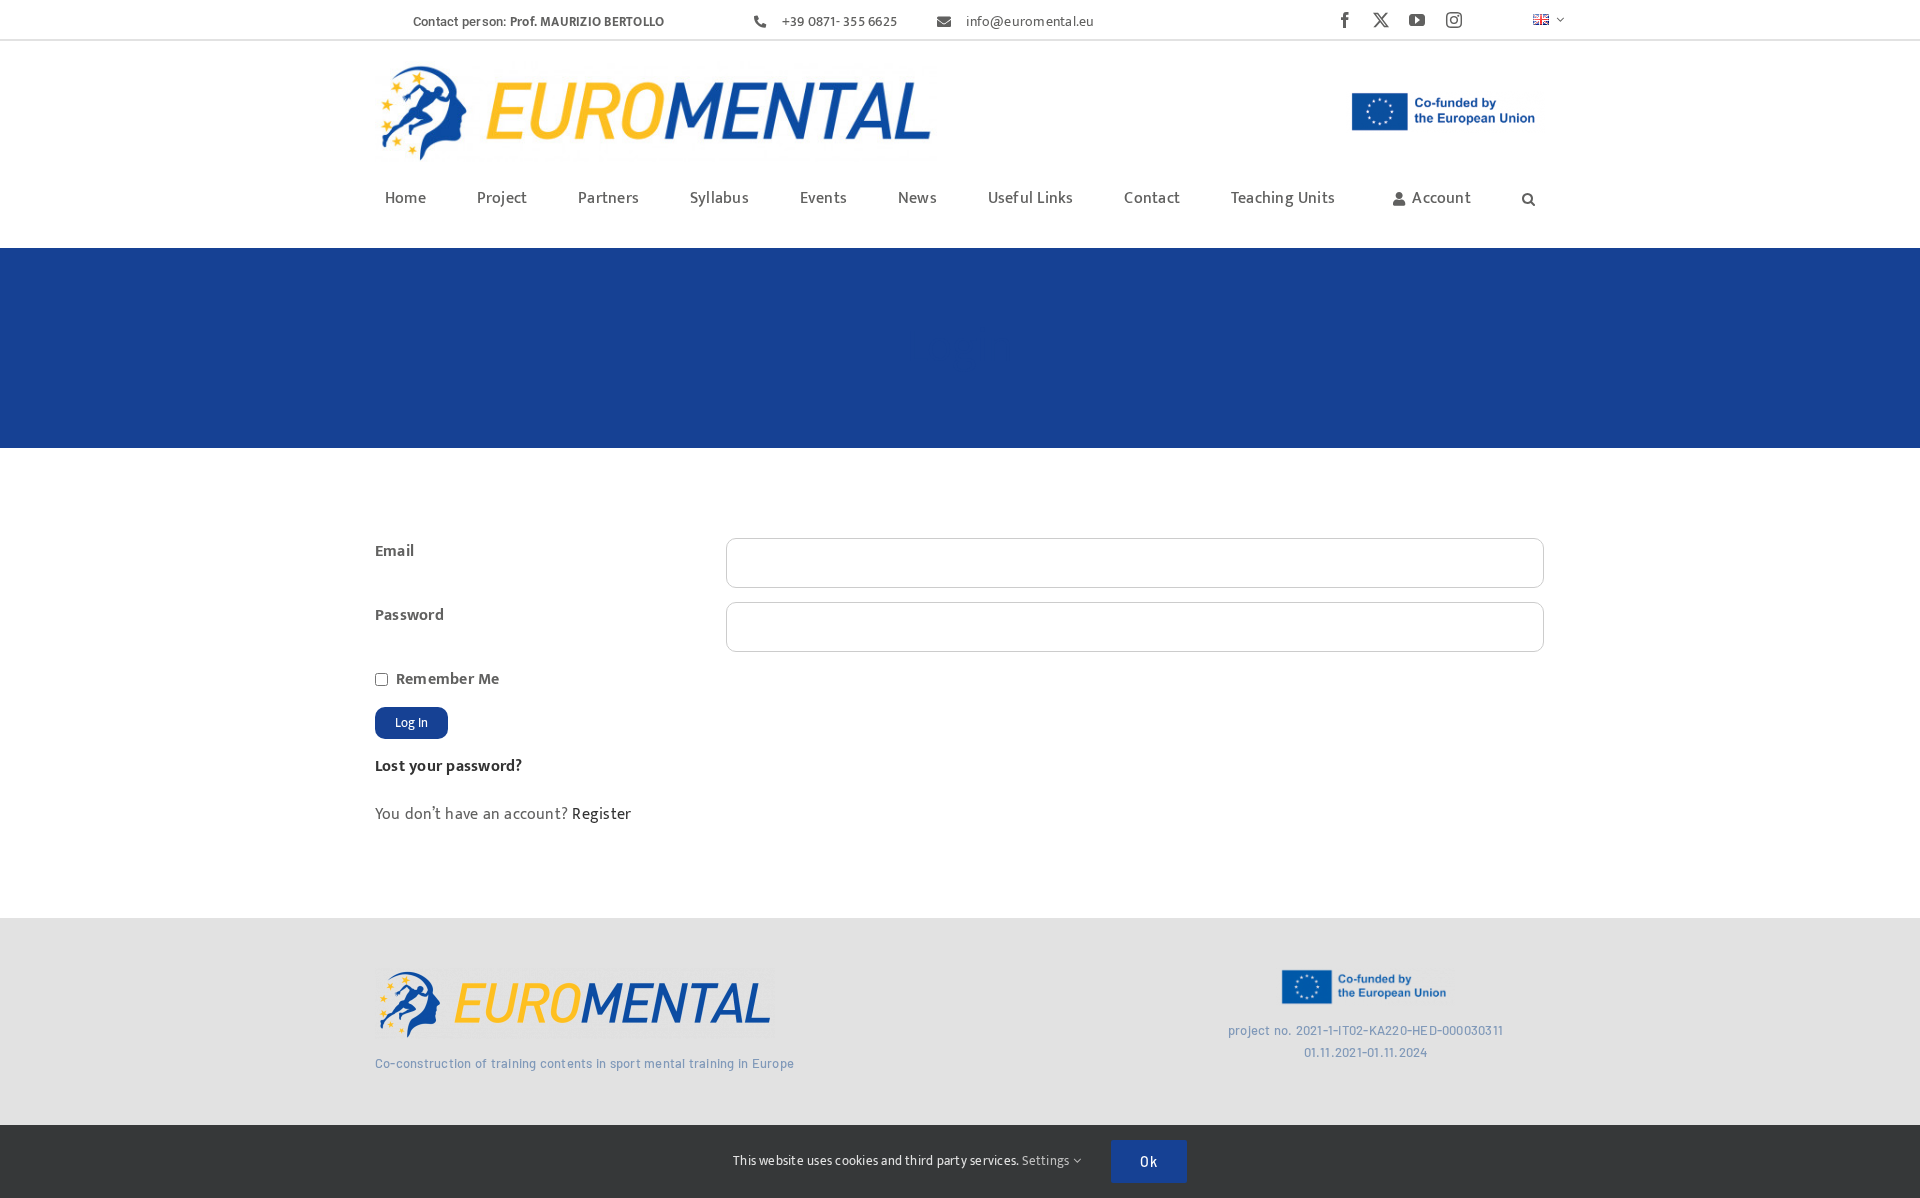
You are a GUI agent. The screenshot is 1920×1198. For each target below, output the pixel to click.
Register (599, 814)
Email (394, 551)
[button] (1528, 197)
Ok (1149, 1161)
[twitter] (1381, 20)
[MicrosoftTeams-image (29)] (575, 975)
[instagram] (1454, 20)
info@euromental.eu (1030, 21)
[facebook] (1345, 20)
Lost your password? (449, 766)
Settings (1047, 1161)
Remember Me (448, 679)
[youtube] (1417, 20)
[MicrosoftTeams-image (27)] (656, 68)
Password (409, 615)
